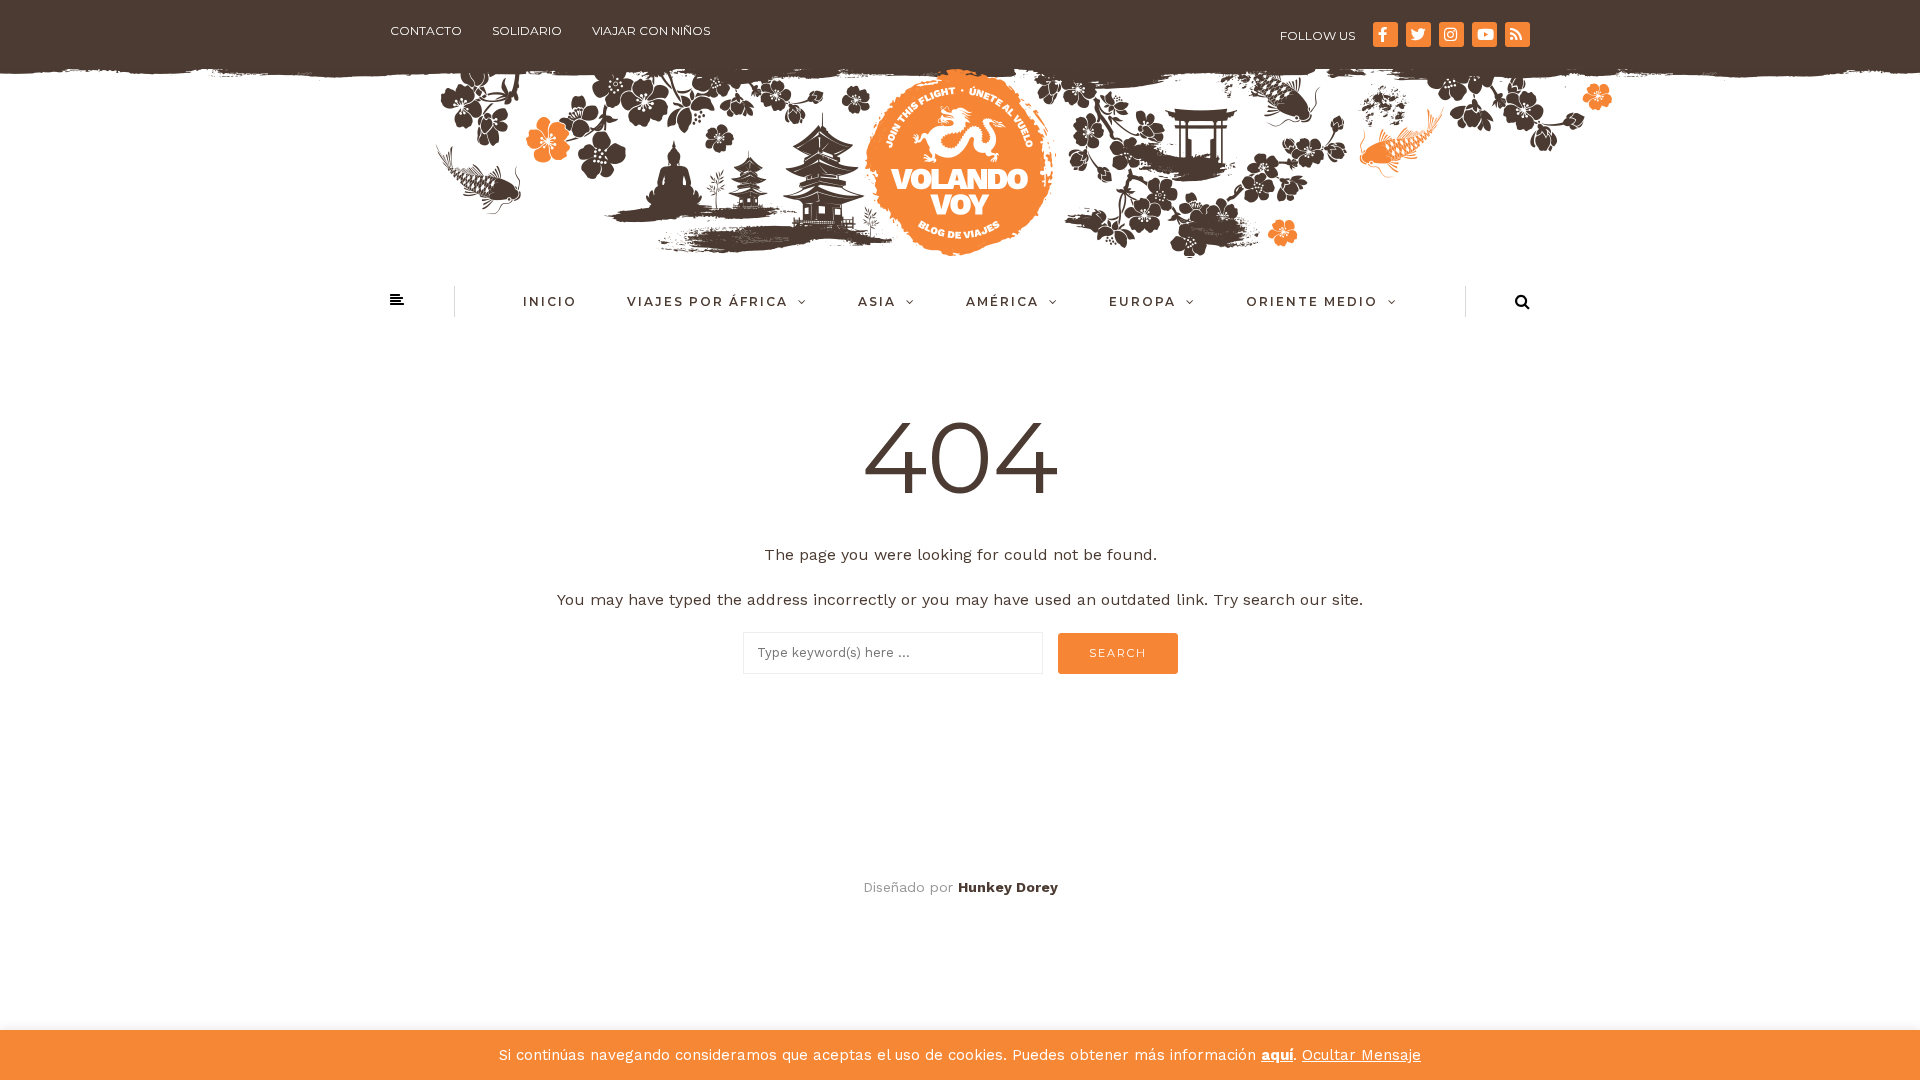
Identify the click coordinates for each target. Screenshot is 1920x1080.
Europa (1142, 301)
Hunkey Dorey (1008, 887)
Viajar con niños (651, 30)
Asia (877, 301)
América (1002, 301)
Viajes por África (707, 301)
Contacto (426, 30)
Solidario (527, 30)
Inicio (550, 301)
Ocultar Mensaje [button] (1361, 1055)
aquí (1277, 1055)
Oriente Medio (1312, 301)
